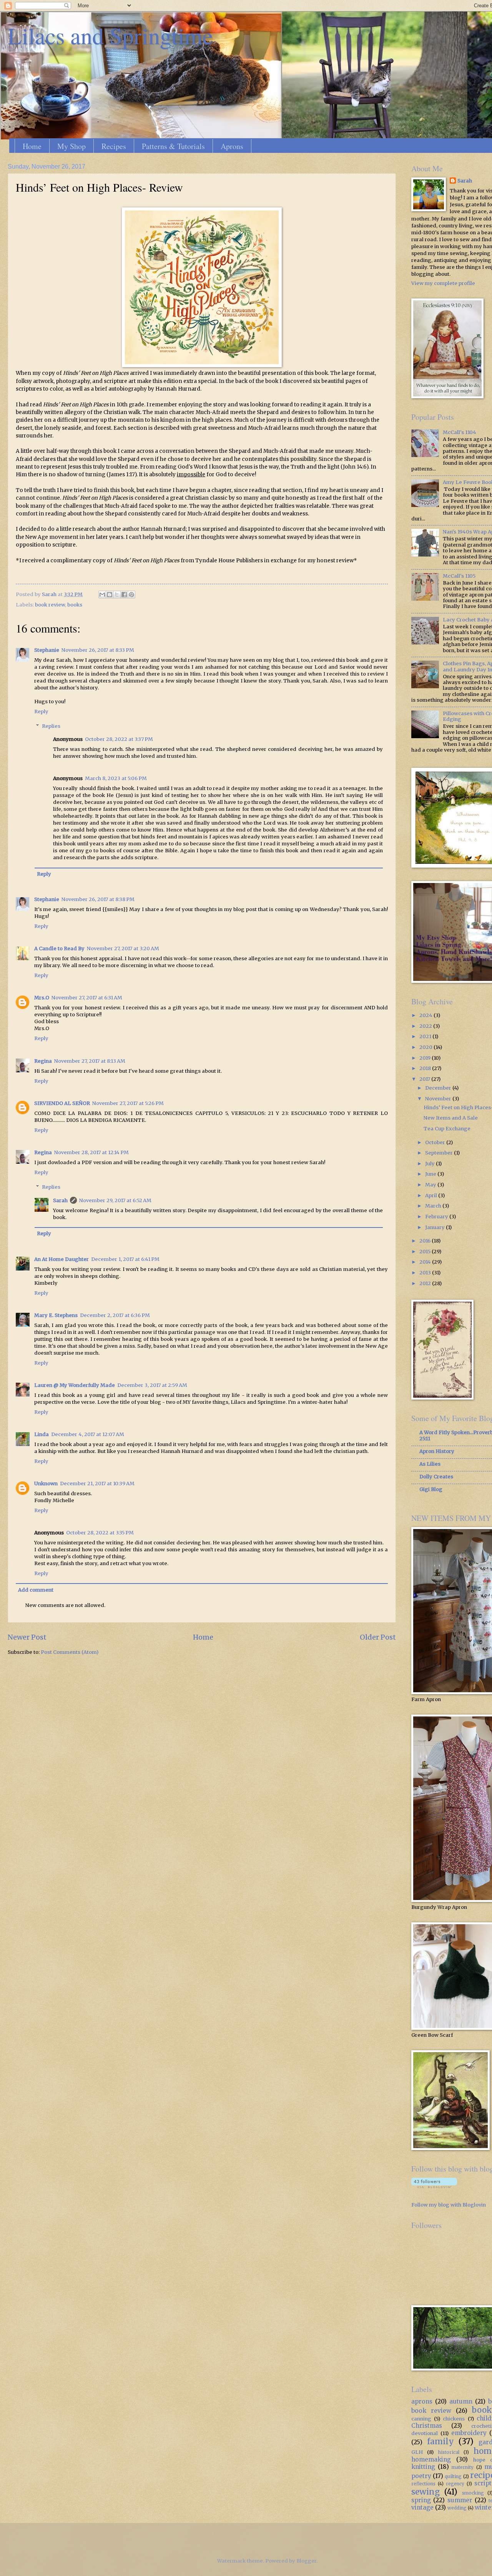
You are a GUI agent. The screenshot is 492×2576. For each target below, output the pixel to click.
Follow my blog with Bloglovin (449, 2205)
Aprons (232, 146)
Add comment (36, 1590)
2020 (426, 1047)
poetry (421, 2476)
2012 (426, 1283)
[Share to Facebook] (124, 595)
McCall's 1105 (459, 576)
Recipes (114, 146)
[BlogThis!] (110, 595)
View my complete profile (443, 283)
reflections (423, 2484)
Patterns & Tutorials (173, 146)
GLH (417, 2452)
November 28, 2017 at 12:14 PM (91, 1152)
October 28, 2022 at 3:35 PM (100, 1533)
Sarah (60, 1200)
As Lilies (430, 1464)
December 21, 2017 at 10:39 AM (97, 1483)
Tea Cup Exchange (447, 1129)
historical (449, 2452)
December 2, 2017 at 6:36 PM (115, 1315)
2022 (426, 1026)
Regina (43, 1061)
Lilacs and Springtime (110, 35)
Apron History (437, 1451)
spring (421, 2500)
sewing (426, 2492)
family (440, 2442)
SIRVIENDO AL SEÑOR (62, 1103)
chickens (454, 2419)
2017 (425, 1079)
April (432, 1195)
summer (460, 2500)
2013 (426, 1273)
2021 (426, 1036)
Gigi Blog (431, 1489)
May (431, 1185)
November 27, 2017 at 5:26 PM (128, 1103)
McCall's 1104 (460, 432)
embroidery (469, 2433)
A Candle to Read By (59, 948)
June (431, 1174)
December (439, 1088)
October (436, 1142)
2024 (426, 1015)
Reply (41, 712)
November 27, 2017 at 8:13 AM (90, 1061)
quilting (453, 2477)
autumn (461, 2401)
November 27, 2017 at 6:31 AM (87, 998)
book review (50, 605)
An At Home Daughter (61, 1259)
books (75, 605)
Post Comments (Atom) (70, 1652)
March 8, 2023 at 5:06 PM (116, 778)
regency (455, 2484)
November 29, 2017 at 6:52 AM (115, 1200)
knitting (423, 2467)
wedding (457, 2508)
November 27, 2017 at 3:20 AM (123, 948)
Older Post (378, 1637)
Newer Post (27, 1637)
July (430, 1164)
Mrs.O (42, 998)
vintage (422, 2507)
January (435, 1227)
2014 (426, 1262)
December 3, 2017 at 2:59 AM (152, 1385)
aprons (422, 2401)
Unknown (46, 1483)
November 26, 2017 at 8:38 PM (98, 899)
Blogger (306, 2561)
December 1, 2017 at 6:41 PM (125, 1259)
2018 (426, 1068)
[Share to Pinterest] (131, 595)
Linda (42, 1434)
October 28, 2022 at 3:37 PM (119, 739)
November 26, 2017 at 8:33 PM (98, 650)
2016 (426, 1241)
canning (421, 2419)
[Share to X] (117, 595)
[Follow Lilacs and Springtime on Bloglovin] (434, 2186)
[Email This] (102, 595)
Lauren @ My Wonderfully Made (75, 1385)
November (439, 1099)
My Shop (71, 146)
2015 (426, 1252)
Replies (51, 726)
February (437, 1217)
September (440, 1153)
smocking (473, 2493)
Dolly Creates (436, 1477)
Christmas (427, 2426)
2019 (426, 1058)
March (434, 1206)
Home (32, 146)
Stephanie (47, 650)
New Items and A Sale (451, 1118)
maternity (463, 2467)
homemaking (431, 2459)
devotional (425, 2433)
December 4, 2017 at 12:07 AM (88, 1434)
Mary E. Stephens (56, 1315)
